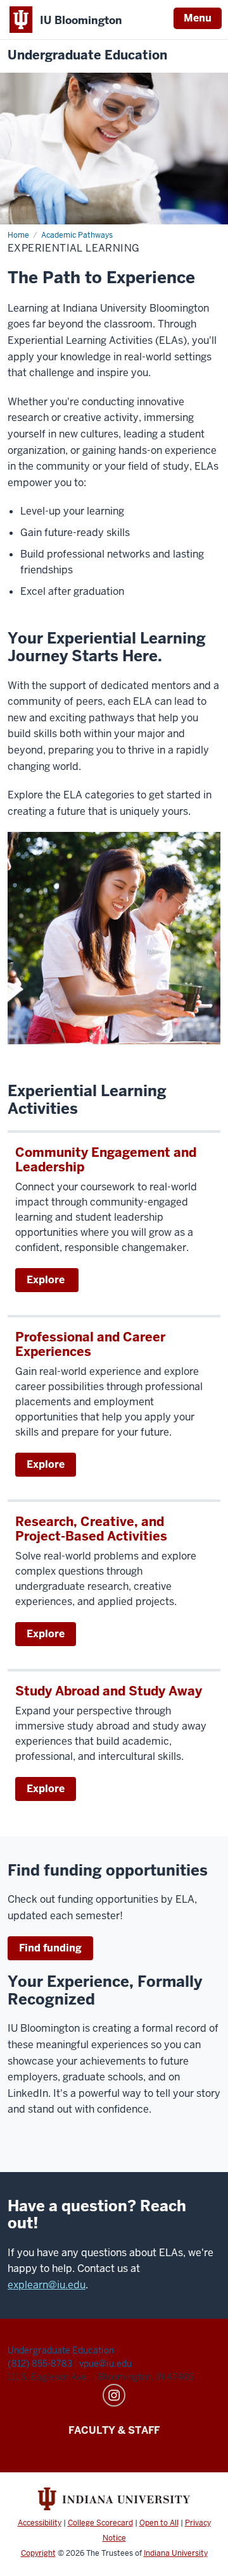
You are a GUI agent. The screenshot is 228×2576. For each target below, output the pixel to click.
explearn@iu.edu (47, 2285)
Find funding (50, 1948)
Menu (198, 18)
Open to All (159, 2523)
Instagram (114, 2395)
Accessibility (40, 2523)
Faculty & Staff (114, 2430)
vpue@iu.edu (105, 2364)
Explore (47, 1280)
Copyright (38, 2553)
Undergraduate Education (87, 55)
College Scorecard (100, 2523)
